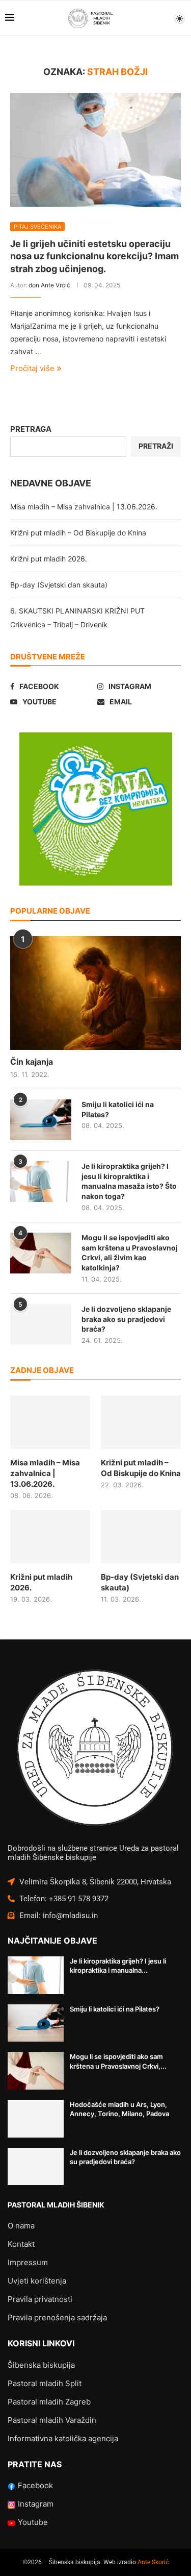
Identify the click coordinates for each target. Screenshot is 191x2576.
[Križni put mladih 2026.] (50, 1537)
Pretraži (156, 446)
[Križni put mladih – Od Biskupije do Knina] (141, 1422)
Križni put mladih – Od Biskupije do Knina (78, 533)
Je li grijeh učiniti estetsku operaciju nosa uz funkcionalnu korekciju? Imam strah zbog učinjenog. (94, 256)
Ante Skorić (153, 2562)
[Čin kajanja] (95, 993)
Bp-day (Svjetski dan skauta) (59, 585)
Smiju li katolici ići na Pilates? (118, 1109)
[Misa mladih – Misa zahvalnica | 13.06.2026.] (50, 1422)
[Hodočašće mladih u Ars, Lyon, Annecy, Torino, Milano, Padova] (36, 2119)
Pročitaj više (32, 368)
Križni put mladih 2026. (49, 559)
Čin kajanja (32, 1062)
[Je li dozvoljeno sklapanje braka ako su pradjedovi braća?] (41, 1324)
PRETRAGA (31, 429)
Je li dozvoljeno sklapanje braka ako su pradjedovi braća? (126, 1319)
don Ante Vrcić (49, 285)
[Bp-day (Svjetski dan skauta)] (141, 1537)
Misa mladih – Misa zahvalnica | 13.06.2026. (84, 507)
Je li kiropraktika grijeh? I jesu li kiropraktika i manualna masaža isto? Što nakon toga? (129, 1181)
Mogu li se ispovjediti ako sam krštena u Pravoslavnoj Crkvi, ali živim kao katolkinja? (130, 1253)
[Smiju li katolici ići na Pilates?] (41, 1120)
